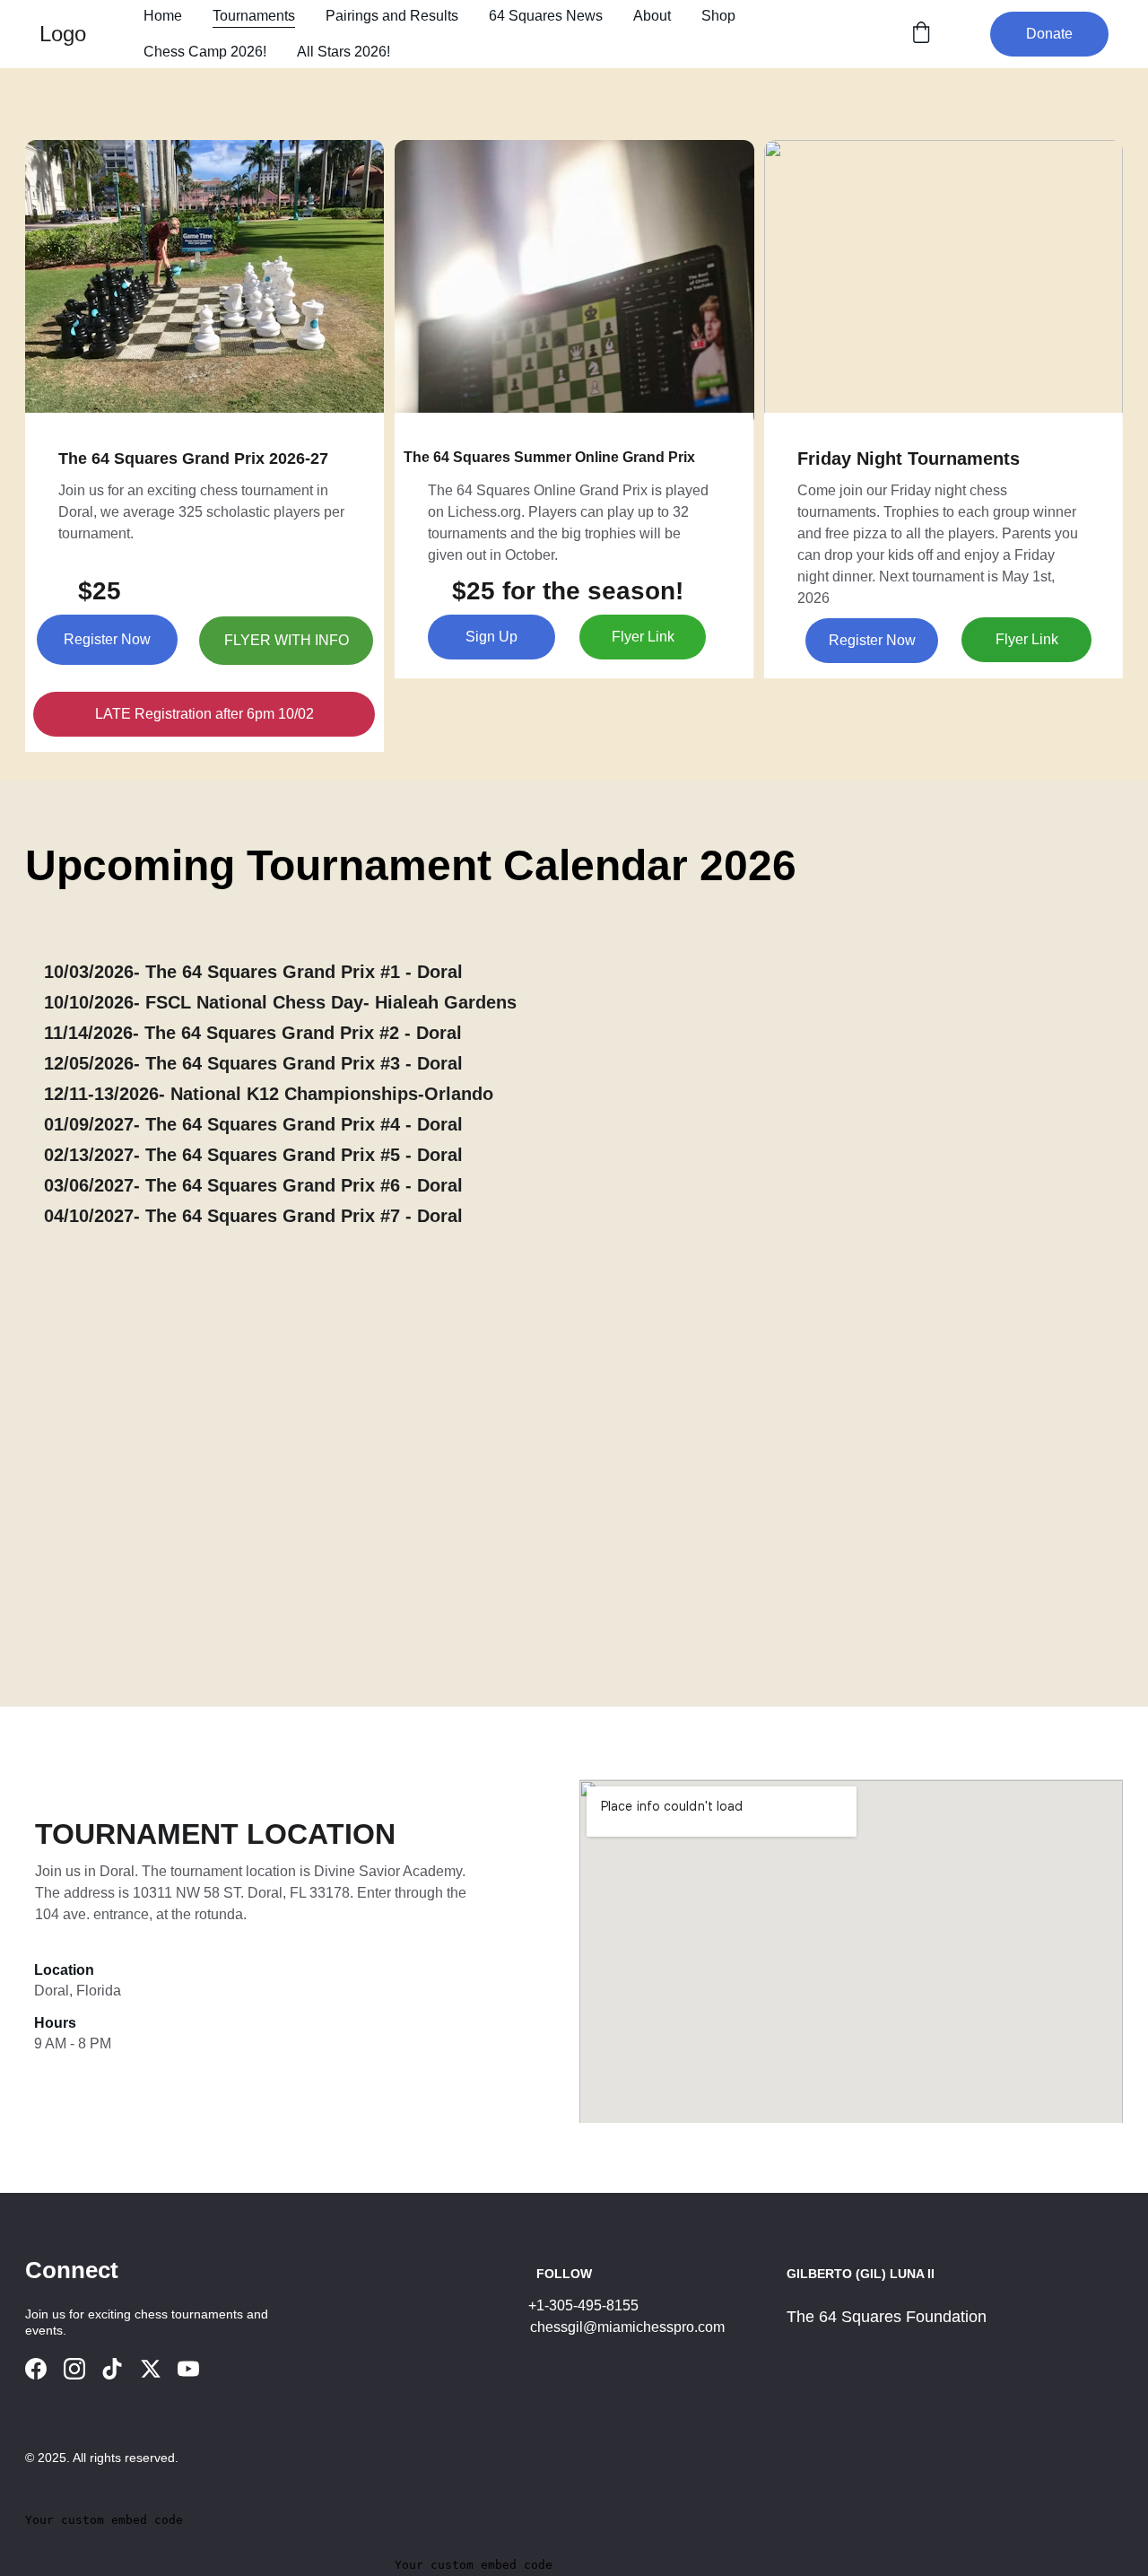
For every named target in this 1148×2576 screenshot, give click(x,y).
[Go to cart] (921, 34)
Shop (718, 16)
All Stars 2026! (344, 52)
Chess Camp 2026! (205, 52)
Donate (1049, 34)
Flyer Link (643, 637)
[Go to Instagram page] (74, 2369)
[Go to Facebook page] (36, 2369)
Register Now (107, 639)
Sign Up (491, 637)
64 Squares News (546, 16)
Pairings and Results (392, 16)
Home (163, 16)
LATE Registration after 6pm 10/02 (204, 714)
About (652, 16)
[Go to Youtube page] (188, 2369)
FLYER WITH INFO (287, 640)
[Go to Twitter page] (151, 2369)
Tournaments (254, 16)
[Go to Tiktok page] (112, 2369)
